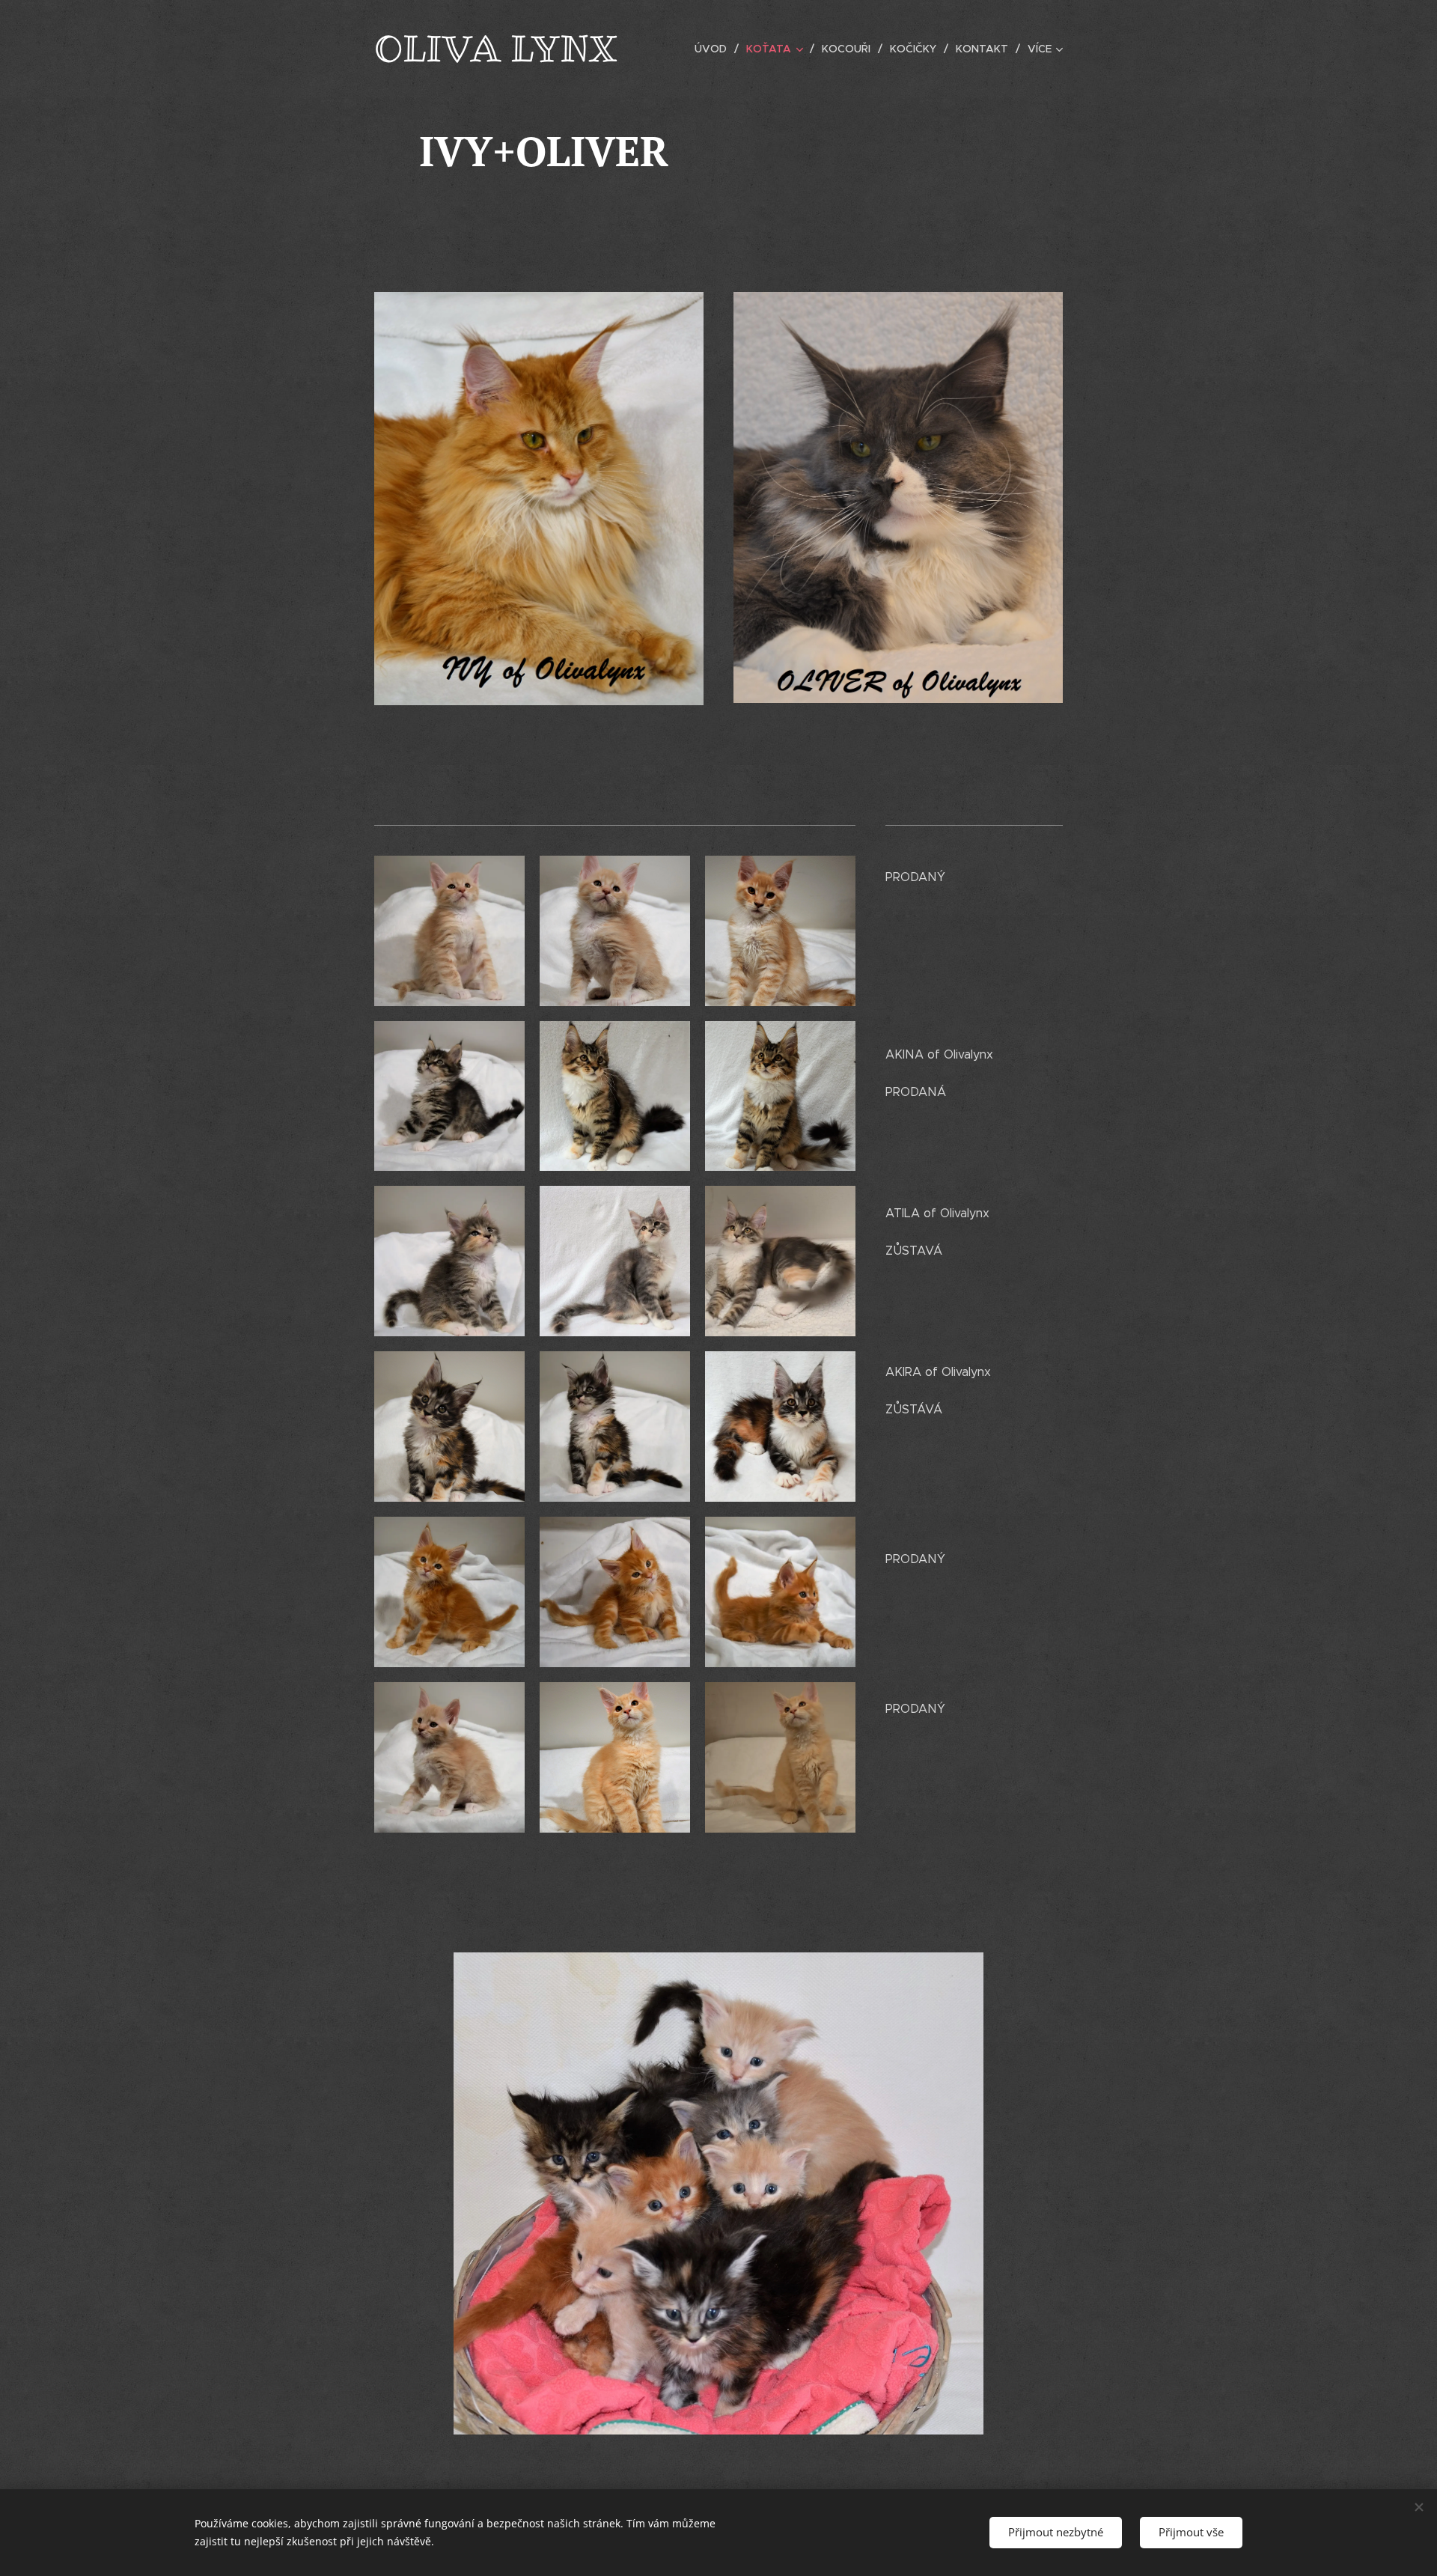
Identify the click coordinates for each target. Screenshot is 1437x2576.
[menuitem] (715, 49)
